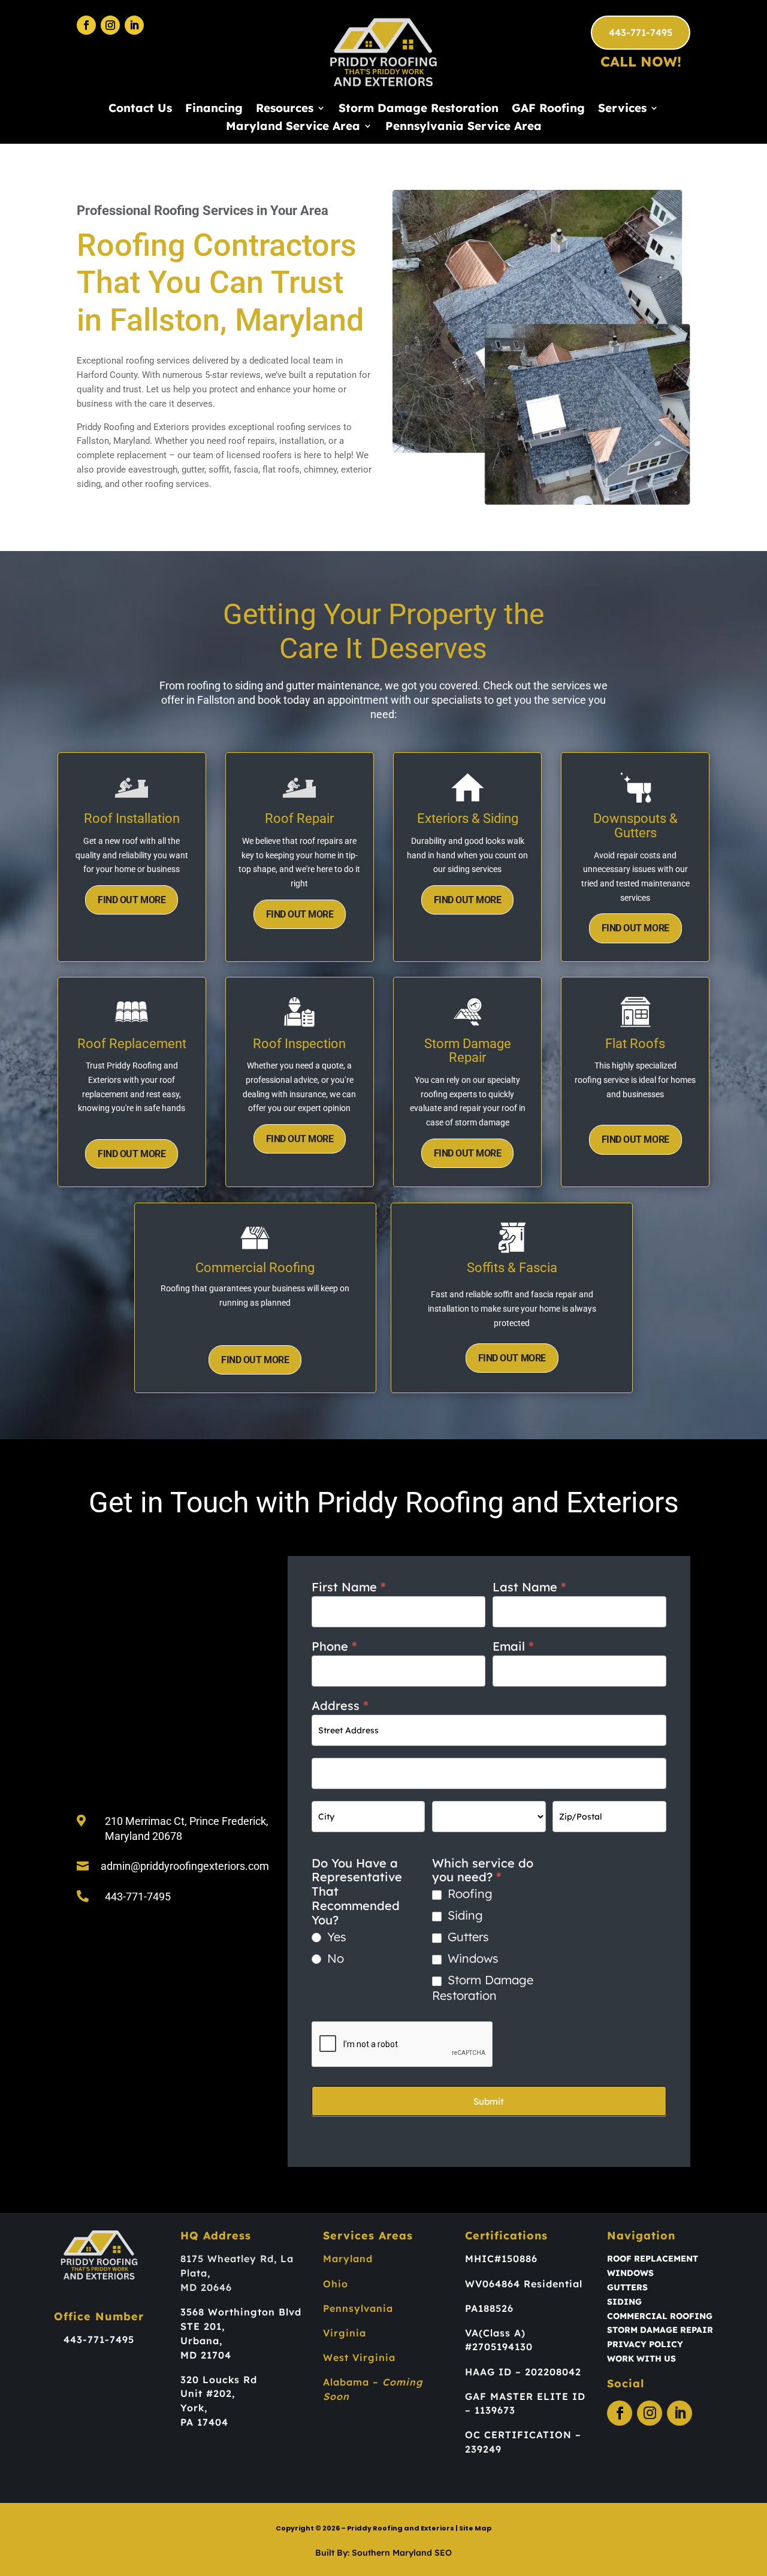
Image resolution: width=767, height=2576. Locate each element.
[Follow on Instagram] (110, 25)
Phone (334, 1646)
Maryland (348, 2259)
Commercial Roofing (660, 2316)
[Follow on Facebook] (86, 25)
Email (513, 1646)
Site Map (475, 2528)
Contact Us (140, 109)
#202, (221, 2393)
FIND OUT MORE (132, 900)
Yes (335, 1937)
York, (194, 2408)
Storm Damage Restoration (419, 109)
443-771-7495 (641, 32)
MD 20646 (206, 2287)
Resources (285, 109)
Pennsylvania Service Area (463, 127)
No (334, 1958)
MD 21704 (206, 2355)
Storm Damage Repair (660, 2330)
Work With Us (641, 2359)
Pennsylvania (358, 2308)
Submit (489, 2101)
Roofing (468, 1894)
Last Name (529, 1587)
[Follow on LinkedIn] (134, 25)
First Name (349, 1587)
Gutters (466, 1937)
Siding (463, 1915)
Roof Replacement (653, 2259)
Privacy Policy (645, 2344)
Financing (214, 109)
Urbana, (201, 2341)
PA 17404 (204, 2422)
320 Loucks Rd (219, 2380)
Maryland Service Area (293, 127)
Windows (471, 1958)
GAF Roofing (548, 109)
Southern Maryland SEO (402, 2553)
